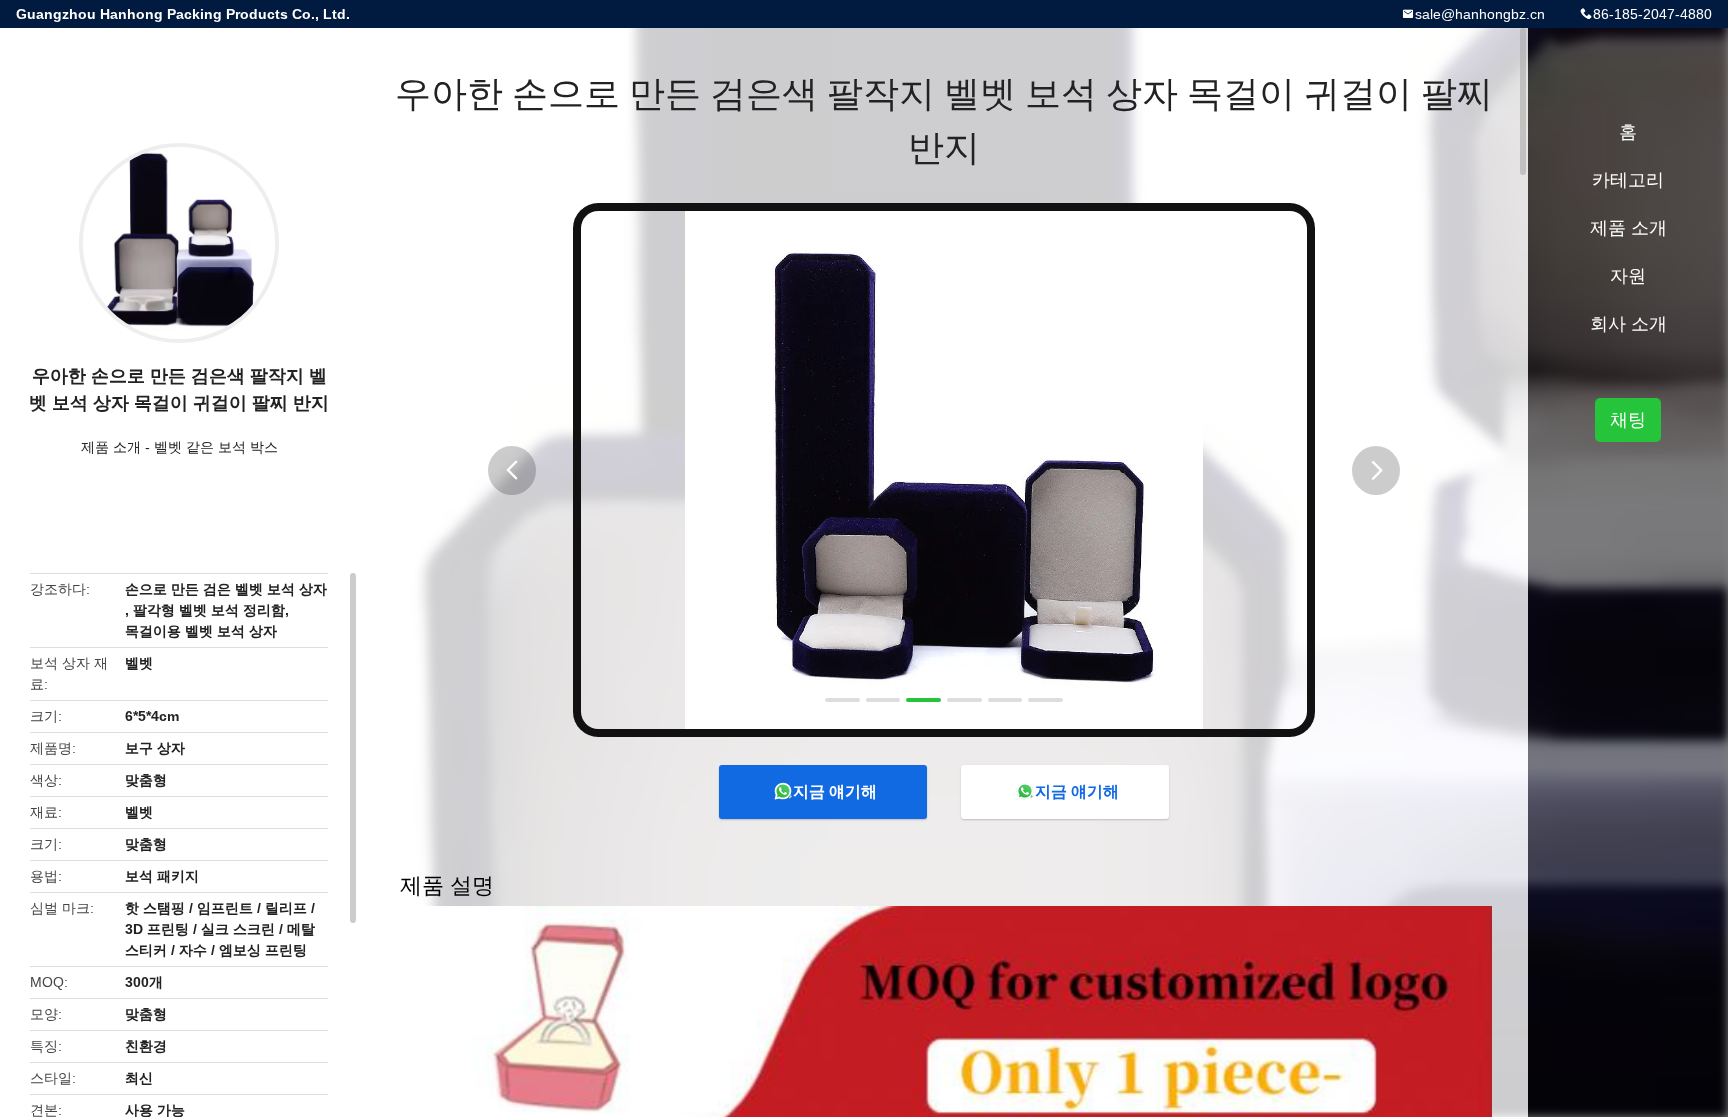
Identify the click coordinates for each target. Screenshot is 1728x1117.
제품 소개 (111, 447)
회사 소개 (1628, 324)
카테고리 (1628, 180)
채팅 (1628, 420)
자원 (1628, 276)
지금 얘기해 (835, 791)
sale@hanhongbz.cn (1480, 14)
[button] (512, 470)
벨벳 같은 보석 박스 (216, 447)
